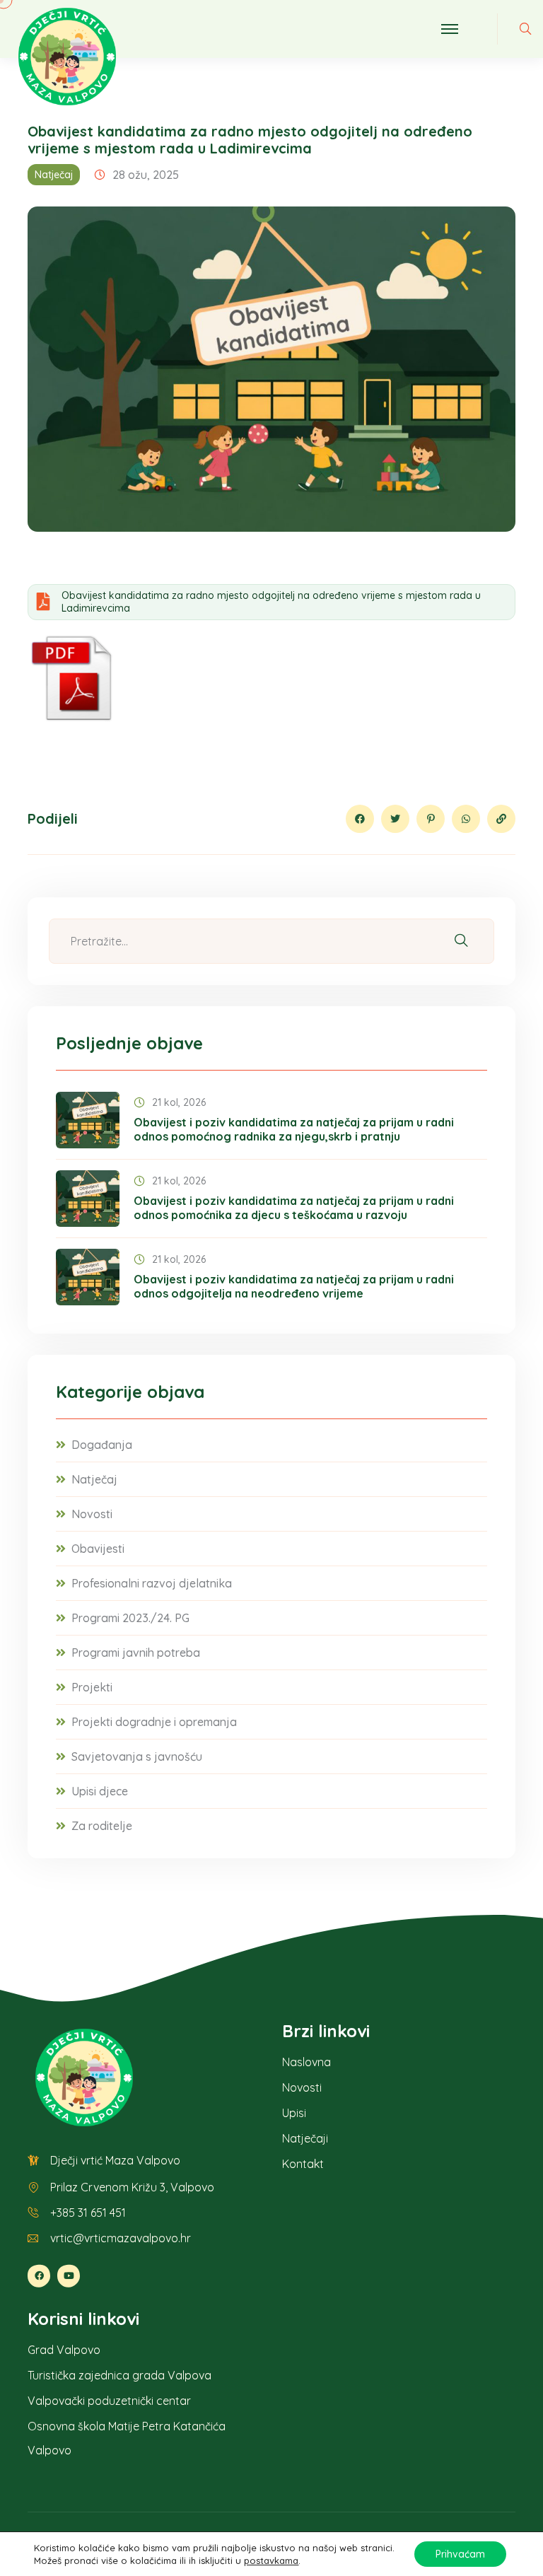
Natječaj (54, 175)
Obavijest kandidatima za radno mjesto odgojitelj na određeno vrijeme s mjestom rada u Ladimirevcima (271, 602)
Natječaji (305, 2138)
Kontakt (303, 2164)
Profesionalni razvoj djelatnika (152, 1583)
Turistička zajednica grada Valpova (119, 2375)
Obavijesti (98, 1549)
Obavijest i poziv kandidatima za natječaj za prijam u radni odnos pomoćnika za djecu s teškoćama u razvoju (294, 1208)
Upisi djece (100, 1791)
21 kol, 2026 (179, 1102)
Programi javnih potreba (136, 1653)
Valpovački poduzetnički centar (109, 2401)
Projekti (92, 1687)
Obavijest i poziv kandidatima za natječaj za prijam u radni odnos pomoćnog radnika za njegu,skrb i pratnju (294, 1129)
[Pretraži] (461, 941)
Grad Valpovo (64, 2350)
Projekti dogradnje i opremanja (154, 1722)
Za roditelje (102, 1826)
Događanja (102, 1445)
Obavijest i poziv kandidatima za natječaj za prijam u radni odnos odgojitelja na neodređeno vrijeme (294, 1286)
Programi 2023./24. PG (130, 1618)
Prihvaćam (460, 2554)
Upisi (294, 2113)
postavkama (271, 2560)
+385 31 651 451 (88, 2213)
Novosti (92, 1514)
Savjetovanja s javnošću (137, 1756)
